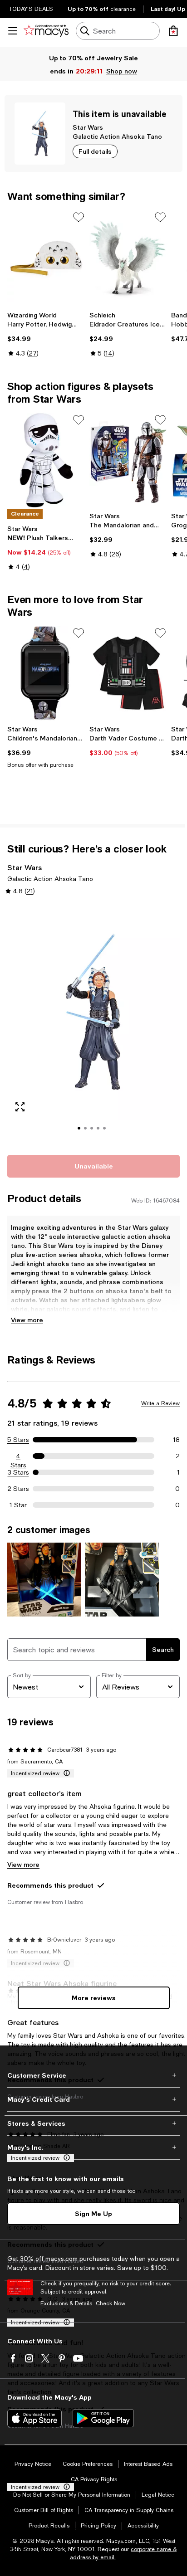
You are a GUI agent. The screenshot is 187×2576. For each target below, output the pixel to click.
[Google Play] (103, 2418)
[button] (93, 1024)
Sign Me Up (93, 2213)
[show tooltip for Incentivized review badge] (65, 1773)
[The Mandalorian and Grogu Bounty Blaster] (129, 460)
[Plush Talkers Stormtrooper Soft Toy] (47, 460)
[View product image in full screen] (20, 1107)
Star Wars (88, 127)
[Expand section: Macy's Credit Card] (93, 2099)
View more (27, 1320)
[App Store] (34, 2418)
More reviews (94, 1998)
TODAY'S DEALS (31, 9)
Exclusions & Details (66, 2303)
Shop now (123, 71)
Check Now (111, 2303)
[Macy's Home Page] (46, 31)
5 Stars (18, 1440)
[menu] (13, 31)
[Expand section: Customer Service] (93, 2075)
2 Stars (18, 1489)
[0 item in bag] (173, 31)
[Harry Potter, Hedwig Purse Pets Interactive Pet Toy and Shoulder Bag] (47, 258)
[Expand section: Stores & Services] (93, 2123)
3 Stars (18, 1472)
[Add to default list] (79, 217)
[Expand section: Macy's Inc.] (93, 2147)
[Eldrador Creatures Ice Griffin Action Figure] (129, 258)
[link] (47, 334)
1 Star (18, 1505)
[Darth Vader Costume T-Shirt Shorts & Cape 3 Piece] (129, 673)
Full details (95, 151)
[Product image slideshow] (93, 1024)
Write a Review (160, 1403)
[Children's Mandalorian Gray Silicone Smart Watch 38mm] (47, 673)
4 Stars (18, 1456)
